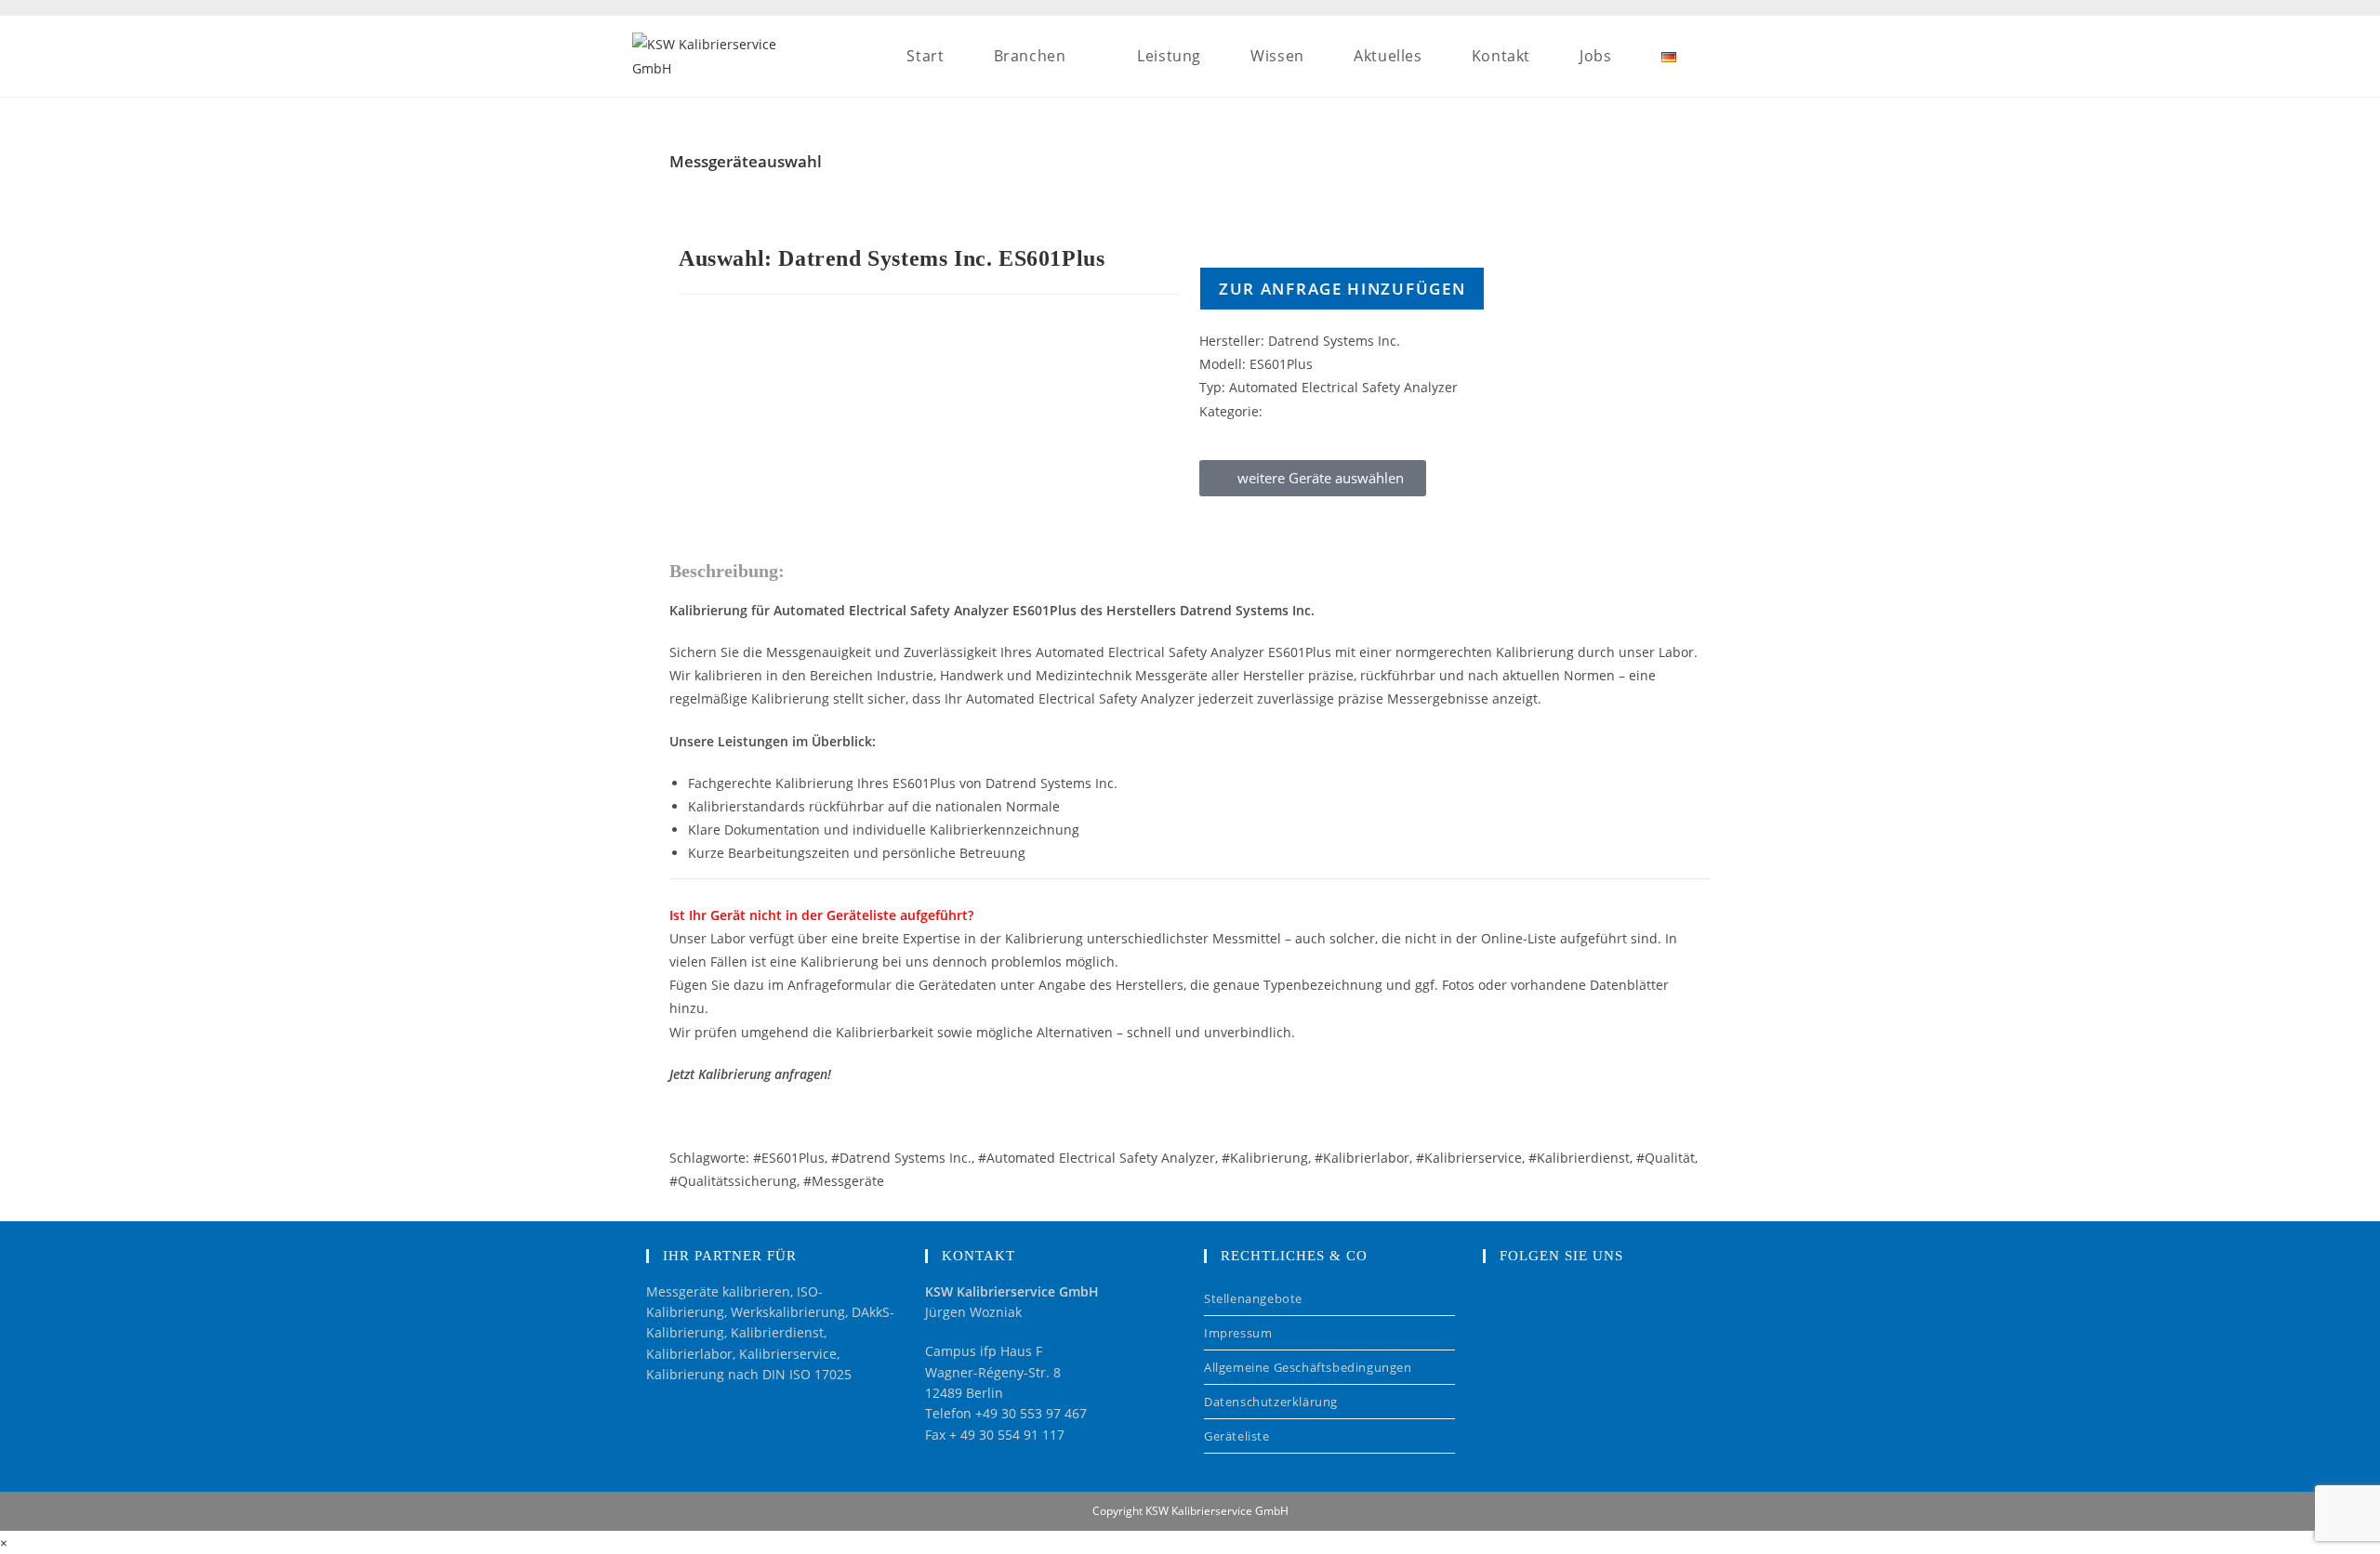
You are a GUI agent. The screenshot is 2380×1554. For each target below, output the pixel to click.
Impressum (1238, 1333)
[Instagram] (1568, 1310)
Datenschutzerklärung (1271, 1402)
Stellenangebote (1253, 1298)
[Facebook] (1511, 1310)
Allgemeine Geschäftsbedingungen (1308, 1367)
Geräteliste (1237, 1436)
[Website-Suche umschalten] (1742, 56)
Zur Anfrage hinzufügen (1342, 289)
